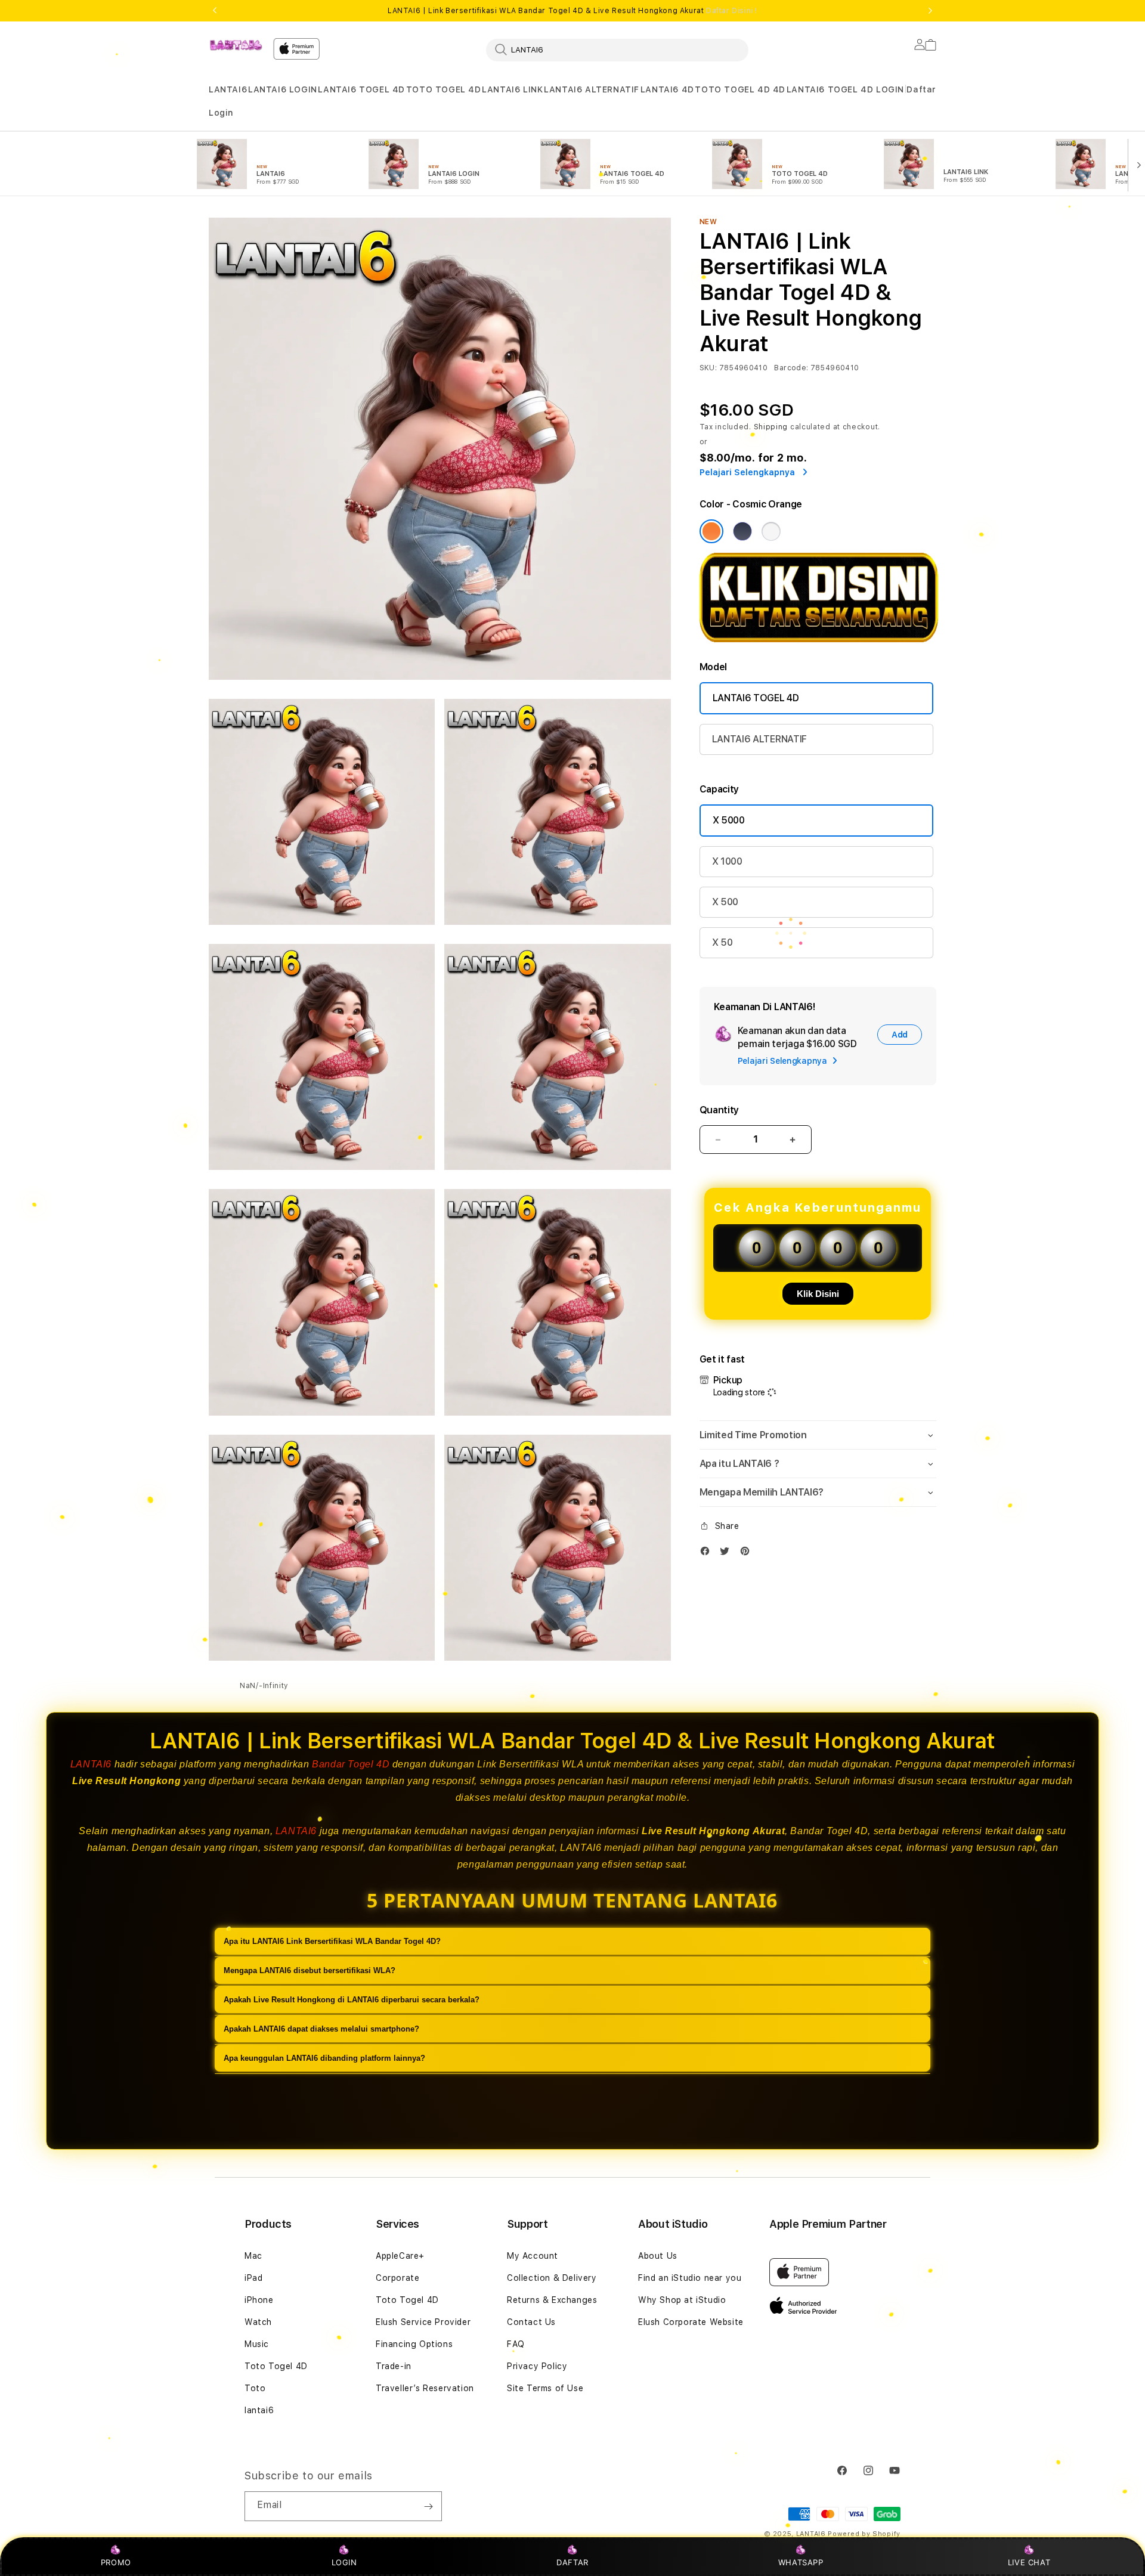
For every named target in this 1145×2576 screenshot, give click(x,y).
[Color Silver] (771, 531)
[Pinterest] (748, 1554)
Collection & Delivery (552, 2278)
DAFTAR (572, 2562)
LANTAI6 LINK (512, 89)
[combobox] (617, 49)
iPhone (259, 2300)
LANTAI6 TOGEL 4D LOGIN (845, 89)
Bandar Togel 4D (351, 1764)
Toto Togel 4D (276, 2366)
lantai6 (259, 2410)
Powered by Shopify (864, 2534)
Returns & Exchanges (552, 2300)
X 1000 (727, 861)
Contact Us (531, 2322)
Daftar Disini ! (732, 11)
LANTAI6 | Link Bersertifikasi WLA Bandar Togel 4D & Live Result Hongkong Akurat (572, 11)
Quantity (719, 1110)
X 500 (725, 902)
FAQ (516, 2344)
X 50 (722, 942)
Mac (253, 2256)
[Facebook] (708, 1554)
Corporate (397, 2278)
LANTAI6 (228, 89)
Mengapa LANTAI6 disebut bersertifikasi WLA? (310, 1970)
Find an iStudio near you (690, 2278)
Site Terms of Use (545, 2388)
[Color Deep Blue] (742, 531)
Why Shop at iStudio (682, 2300)
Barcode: (791, 368)
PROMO (116, 2562)
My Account (533, 2256)
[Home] (236, 45)
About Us (658, 2256)
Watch (258, 2322)
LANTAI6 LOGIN (283, 89)
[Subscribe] (428, 2506)
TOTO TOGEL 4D (444, 89)
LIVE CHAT (1029, 2562)
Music (257, 2344)
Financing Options (414, 2344)
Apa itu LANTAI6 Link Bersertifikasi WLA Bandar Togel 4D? (332, 1941)
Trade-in (394, 2366)
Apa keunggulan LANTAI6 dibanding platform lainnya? (324, 2058)
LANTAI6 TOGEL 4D (361, 89)
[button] (228, 90)
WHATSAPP (801, 2562)
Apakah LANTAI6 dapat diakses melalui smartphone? (321, 2029)
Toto (255, 2388)
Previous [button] (215, 11)
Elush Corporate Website (691, 2322)
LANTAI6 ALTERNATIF (592, 89)
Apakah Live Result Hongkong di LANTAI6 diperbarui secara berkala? (352, 2000)
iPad (253, 2278)
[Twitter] (728, 1554)
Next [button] (930, 11)
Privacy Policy (537, 2366)
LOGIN (344, 2562)
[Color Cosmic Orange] (711, 531)
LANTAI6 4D (667, 89)
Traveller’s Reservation (425, 2388)
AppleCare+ (400, 2256)
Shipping (771, 427)
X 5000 (729, 820)
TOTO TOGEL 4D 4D (740, 89)
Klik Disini (818, 1294)
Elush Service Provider (423, 2322)
